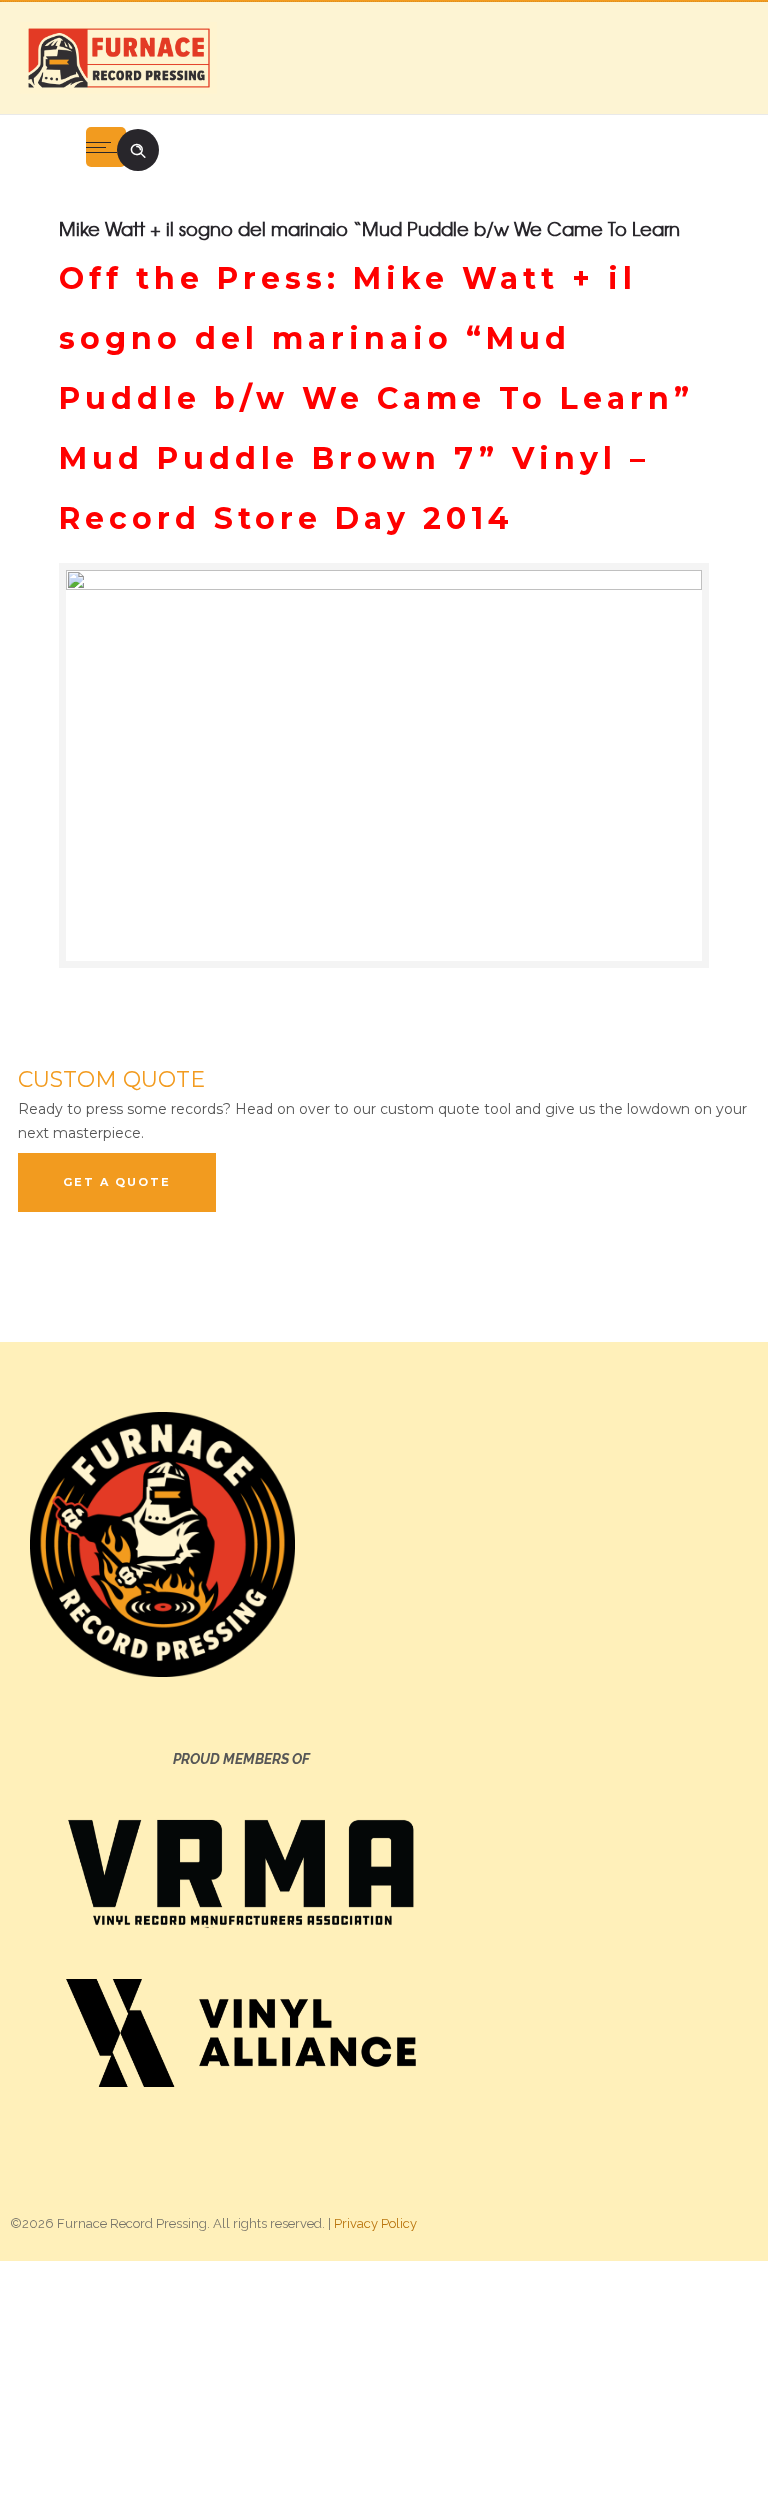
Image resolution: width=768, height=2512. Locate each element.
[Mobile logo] (384, 2385)
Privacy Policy (375, 2223)
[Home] (118, 57)
